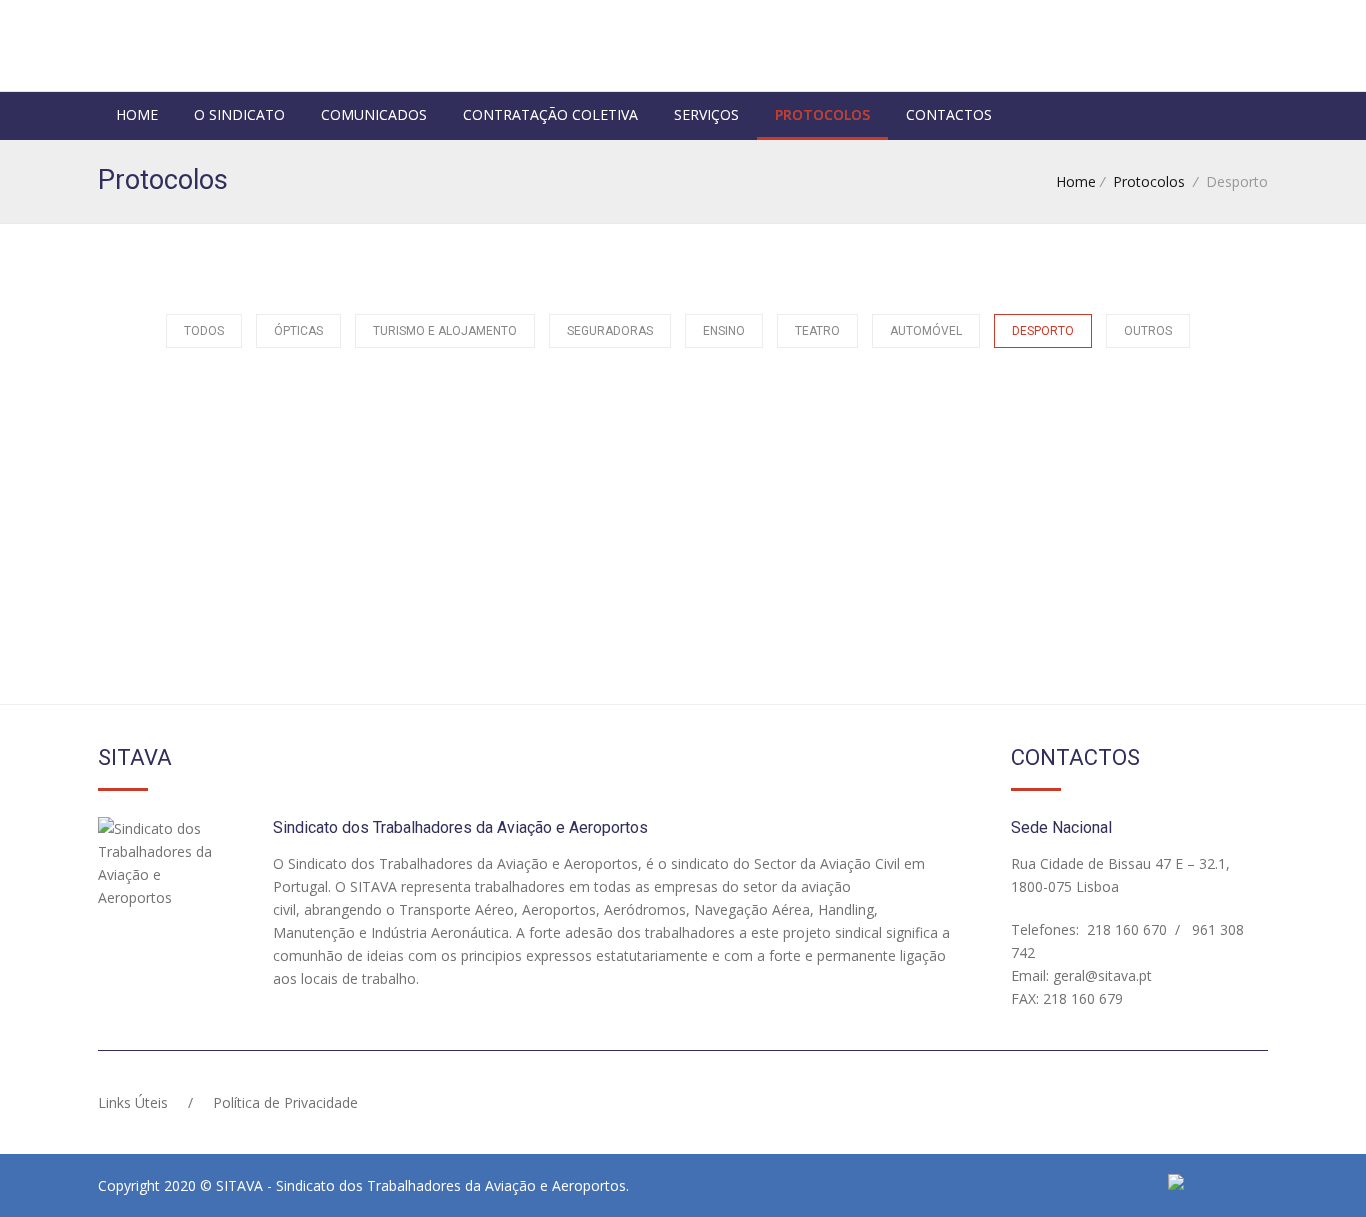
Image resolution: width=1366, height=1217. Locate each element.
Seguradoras (610, 331)
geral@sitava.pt (1100, 975)
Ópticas (298, 331)
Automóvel (926, 331)
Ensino (724, 331)
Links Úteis (133, 1102)
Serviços (706, 114)
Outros (1148, 331)
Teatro (817, 331)
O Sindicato (239, 114)
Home (137, 114)
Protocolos (822, 114)
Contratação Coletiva (550, 114)
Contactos (949, 114)
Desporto (1043, 331)
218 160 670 (1125, 929)
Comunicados (374, 114)
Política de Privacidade (285, 1102)
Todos (204, 331)
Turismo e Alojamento (445, 331)
